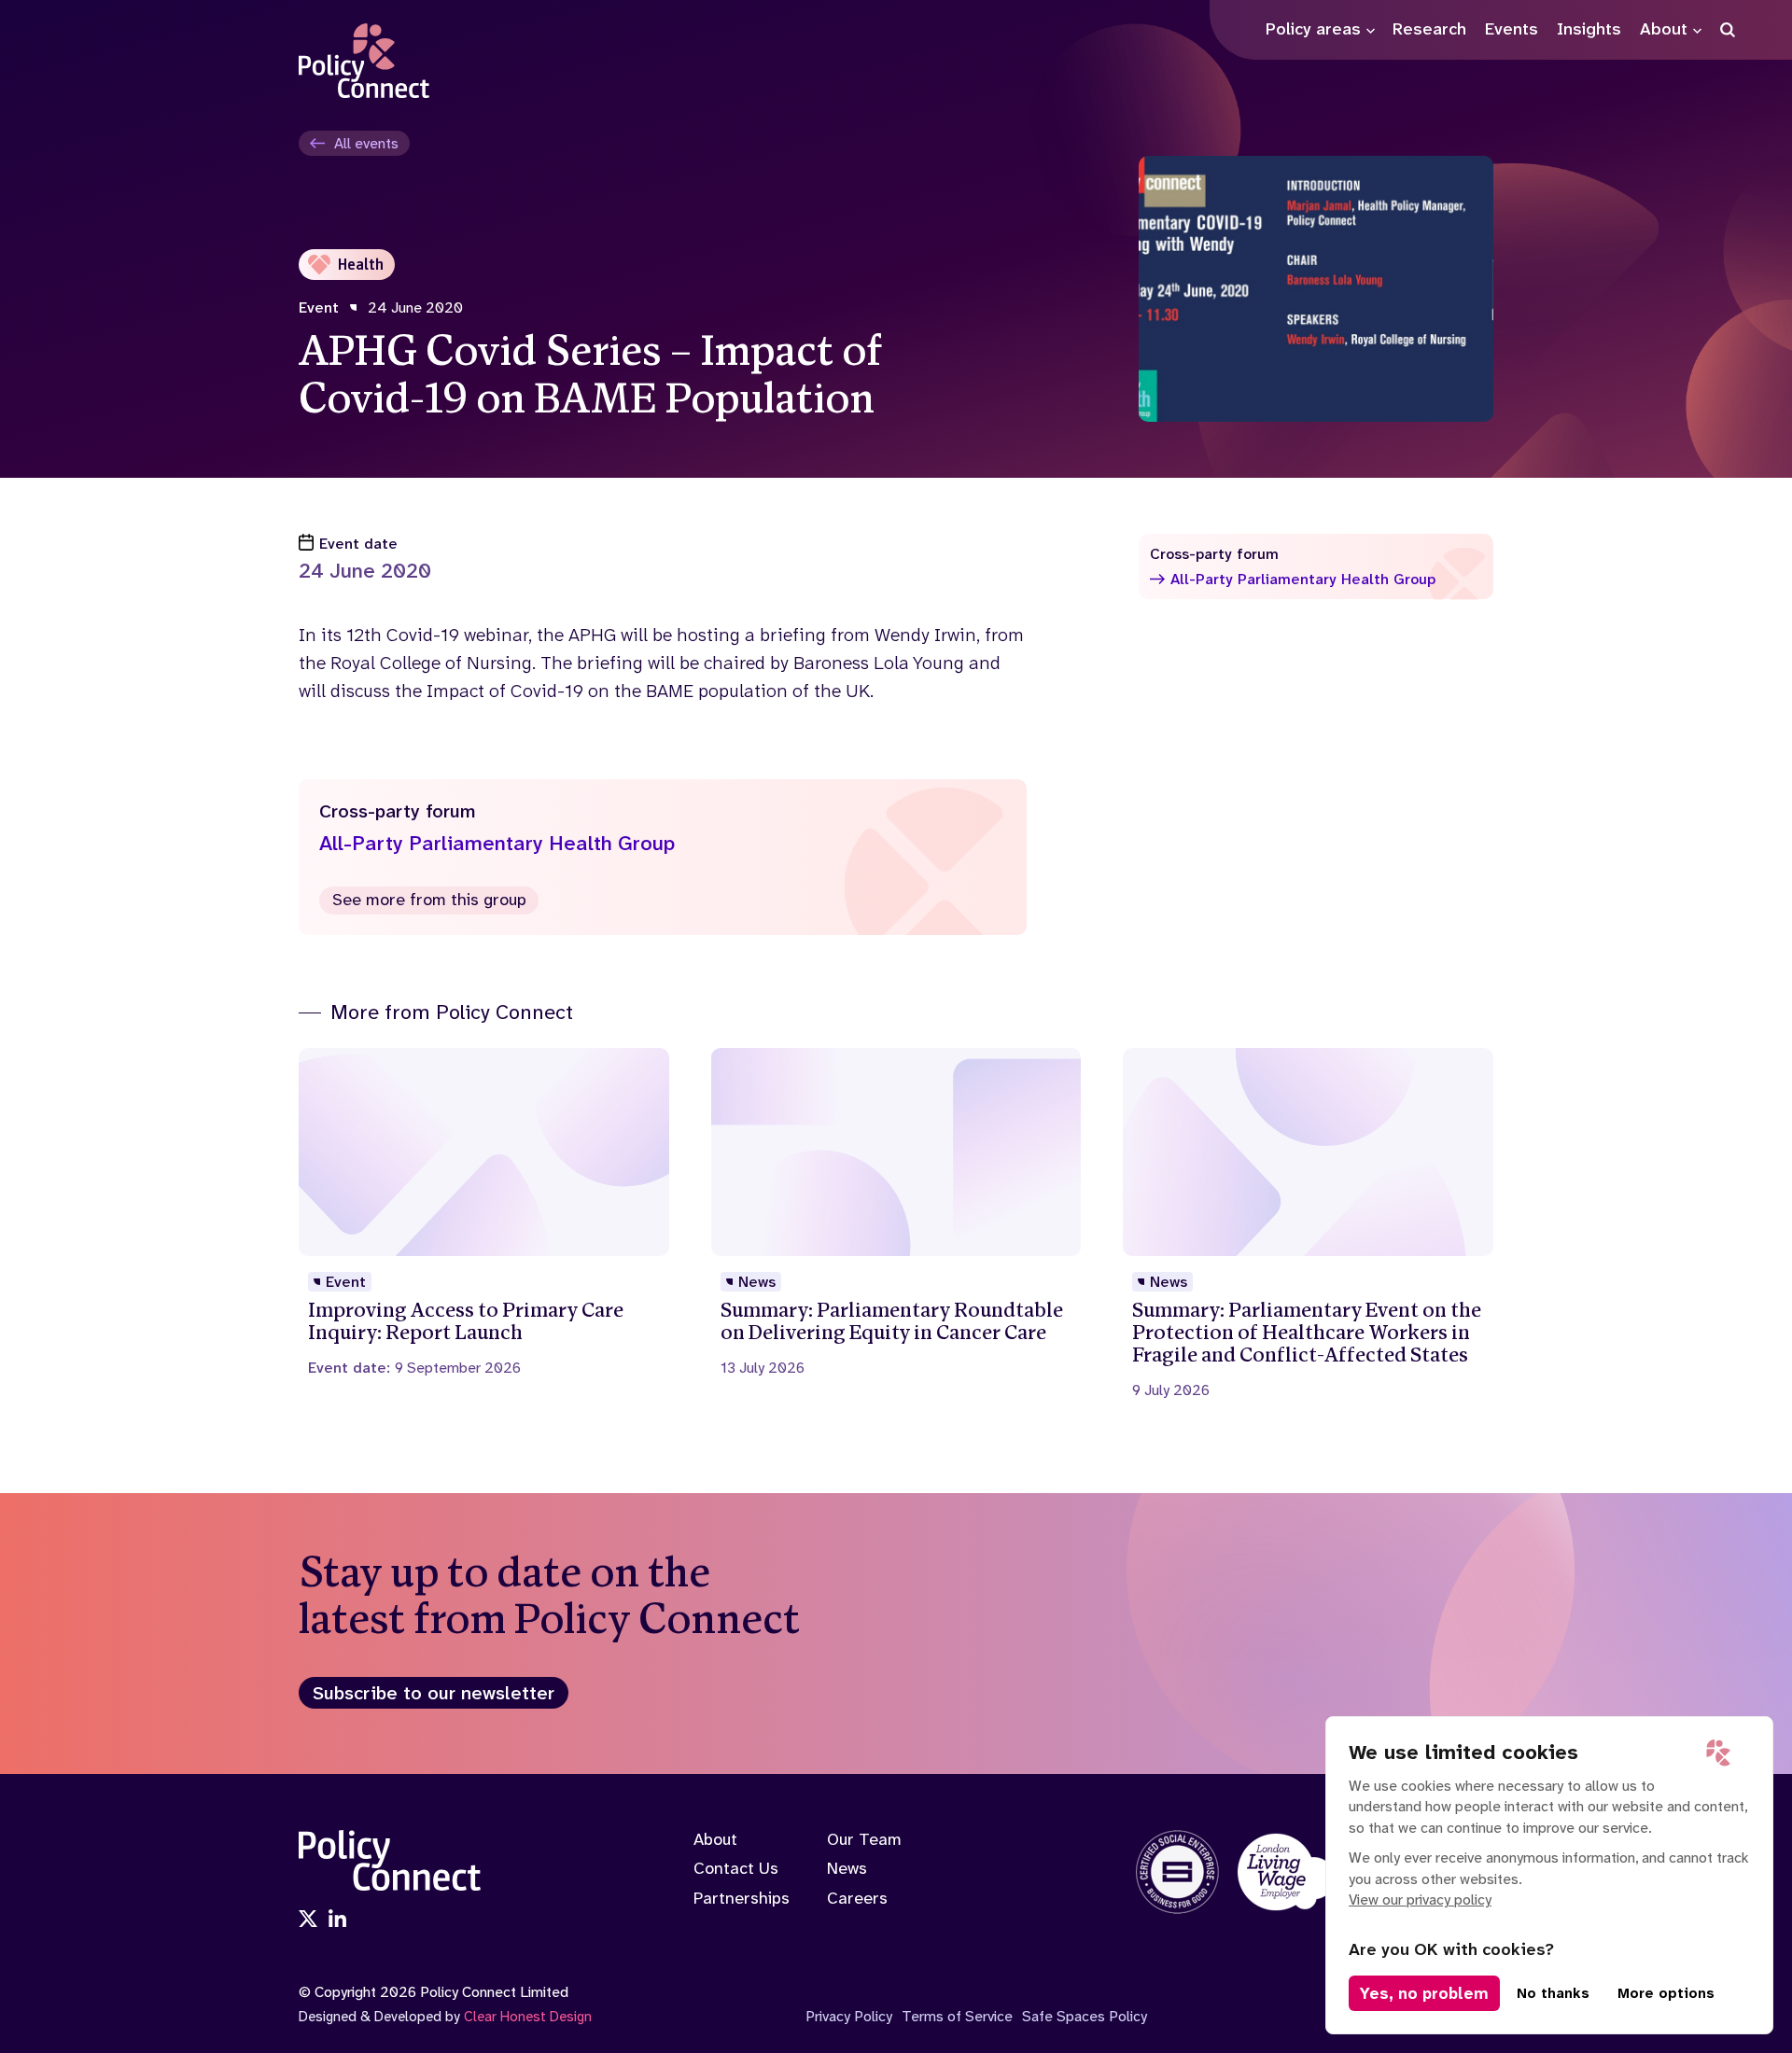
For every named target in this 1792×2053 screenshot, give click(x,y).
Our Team (864, 1839)
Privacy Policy (849, 2016)
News (847, 1868)
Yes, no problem (1424, 1993)
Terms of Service (957, 2016)
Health (361, 265)
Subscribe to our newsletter (434, 1693)
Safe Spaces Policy (1085, 2016)
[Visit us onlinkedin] (338, 1920)
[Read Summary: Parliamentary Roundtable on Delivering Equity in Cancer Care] (896, 1213)
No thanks (1553, 1993)
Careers (857, 1898)
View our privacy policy (1420, 1899)
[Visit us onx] (308, 1920)
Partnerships (742, 1898)
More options (1666, 1993)
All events (366, 143)
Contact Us (736, 1868)
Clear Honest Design (528, 2017)
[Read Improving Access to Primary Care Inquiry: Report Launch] (484, 1213)
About (715, 1839)
